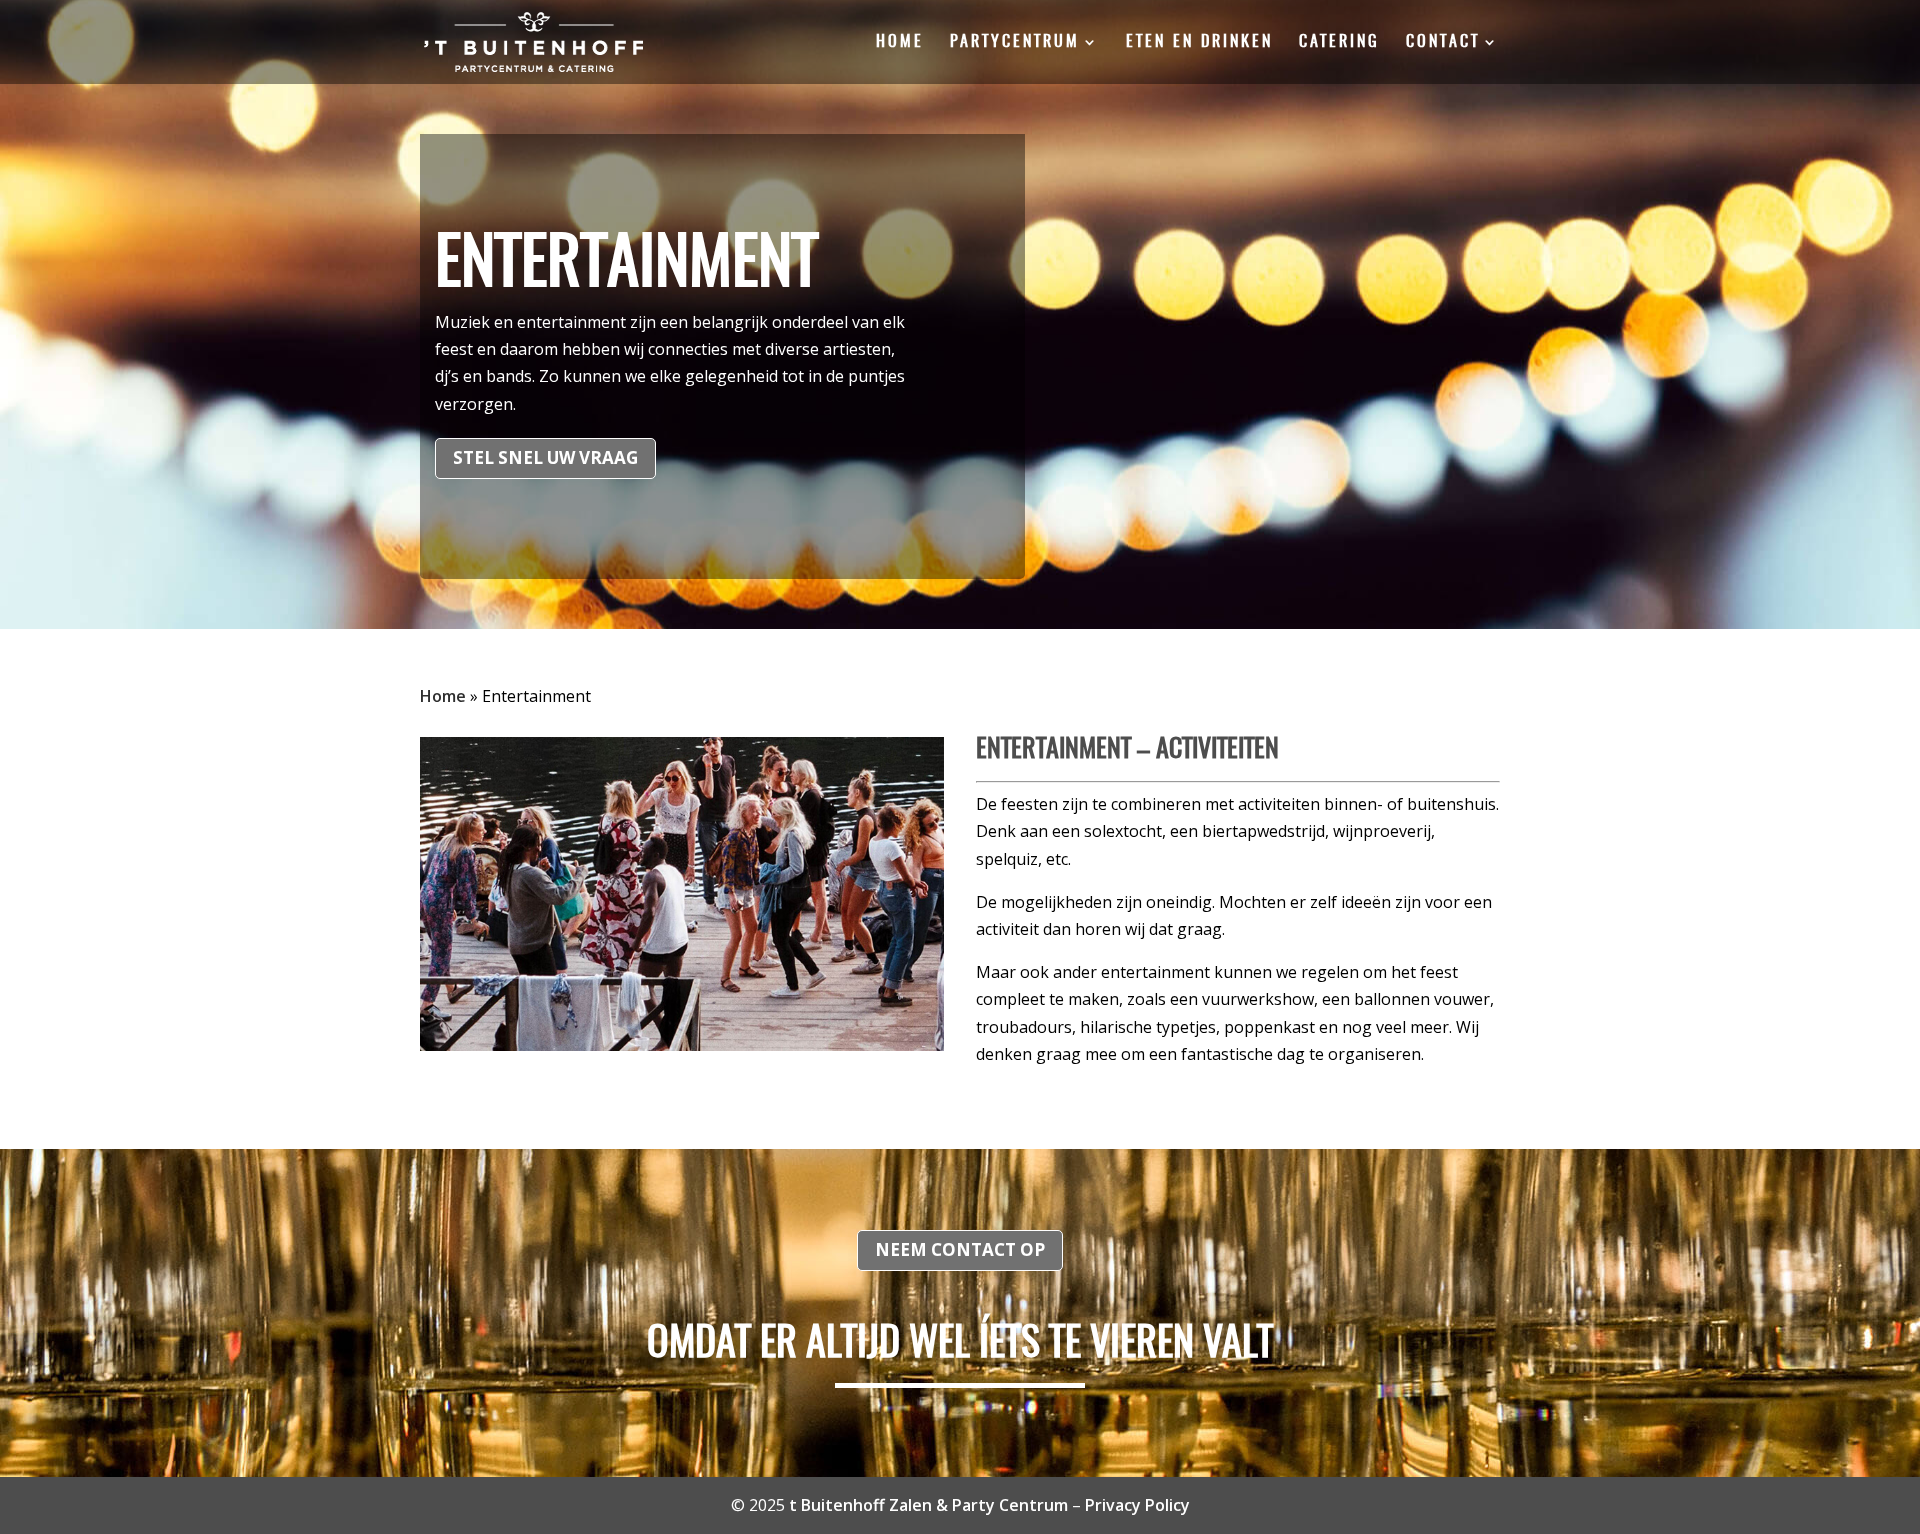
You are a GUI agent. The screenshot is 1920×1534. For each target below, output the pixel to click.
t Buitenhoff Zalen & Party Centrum (928, 1505)
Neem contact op (960, 1249)
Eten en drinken (1199, 42)
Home (900, 42)
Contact (1443, 42)
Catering (1339, 42)
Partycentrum (1015, 42)
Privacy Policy (1137, 1505)
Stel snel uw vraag (545, 457)
